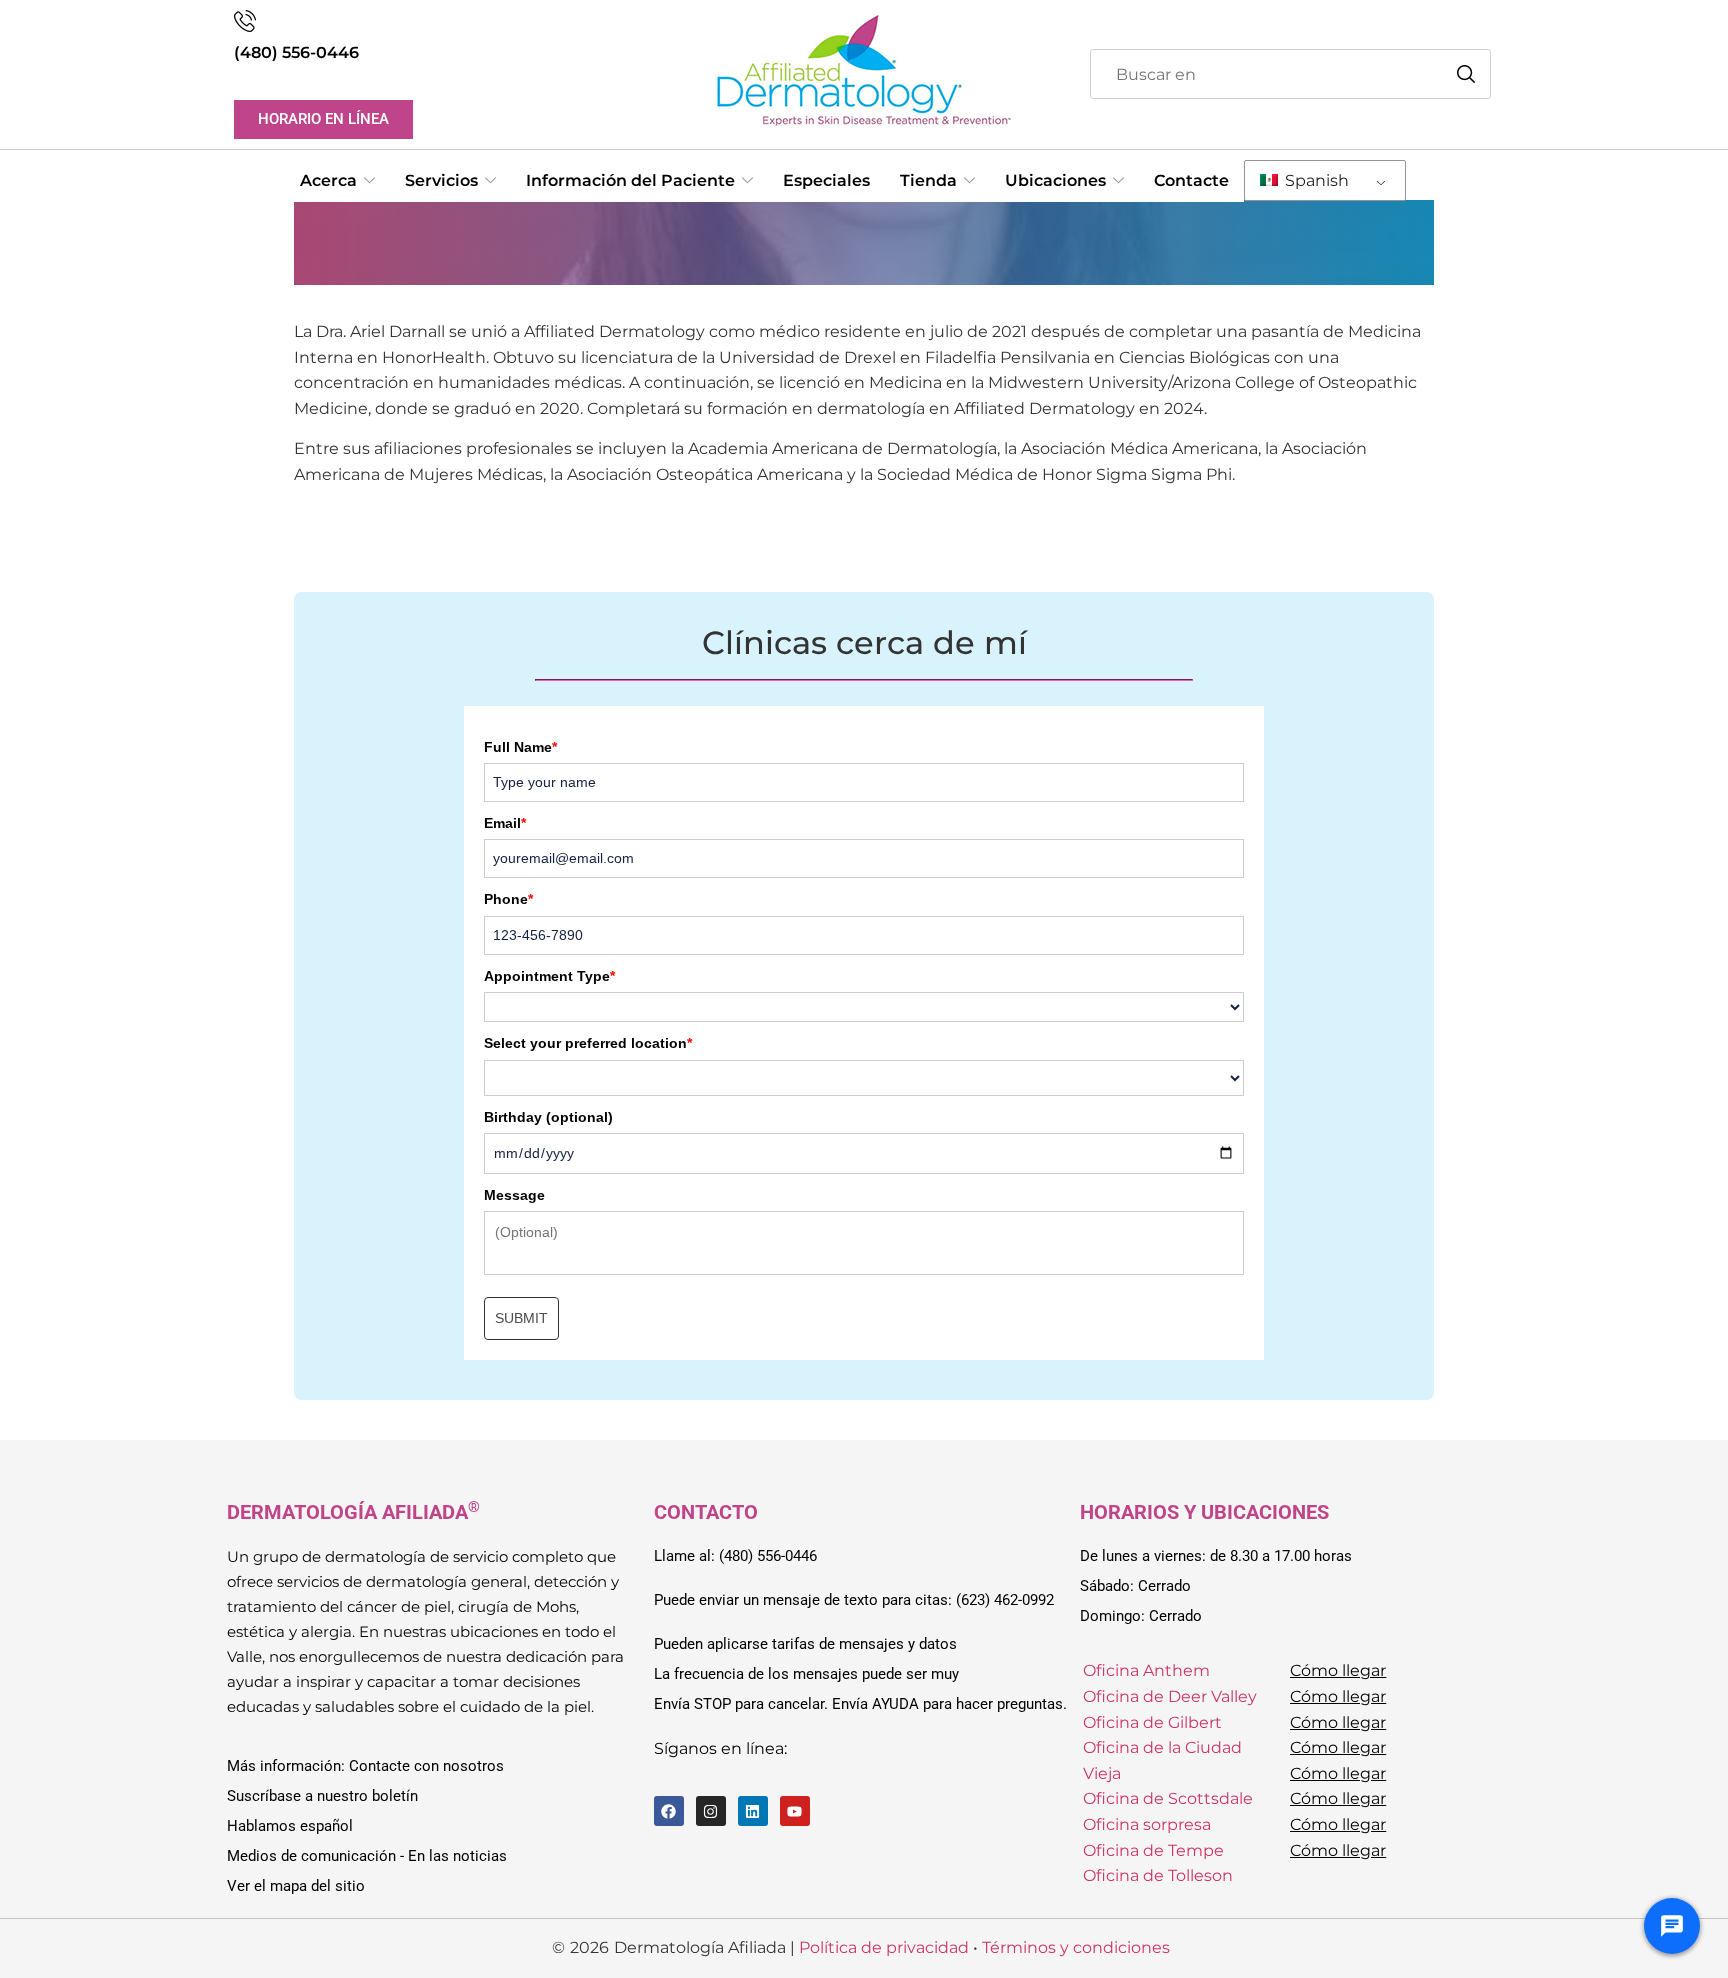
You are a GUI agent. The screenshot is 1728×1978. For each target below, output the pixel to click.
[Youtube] (795, 1811)
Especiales (826, 180)
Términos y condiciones (1076, 1947)
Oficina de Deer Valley (1170, 1696)
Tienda (928, 180)
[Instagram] (711, 1811)
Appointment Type (549, 976)
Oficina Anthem (1146, 1670)
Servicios (441, 180)
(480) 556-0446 (296, 52)
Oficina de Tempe (1153, 1850)
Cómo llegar (1338, 1670)
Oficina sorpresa (1147, 1824)
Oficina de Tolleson (1158, 1875)
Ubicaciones (1055, 180)
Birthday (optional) (548, 1117)
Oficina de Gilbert (1152, 1722)
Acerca (328, 180)
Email (505, 823)
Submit (521, 1318)
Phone (508, 899)
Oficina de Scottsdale (1168, 1798)
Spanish (1315, 180)
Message (514, 1195)
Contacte (1191, 180)
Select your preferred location (588, 1043)
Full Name (520, 747)
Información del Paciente (630, 180)
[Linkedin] (753, 1811)
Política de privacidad (884, 1947)
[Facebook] (669, 1811)
